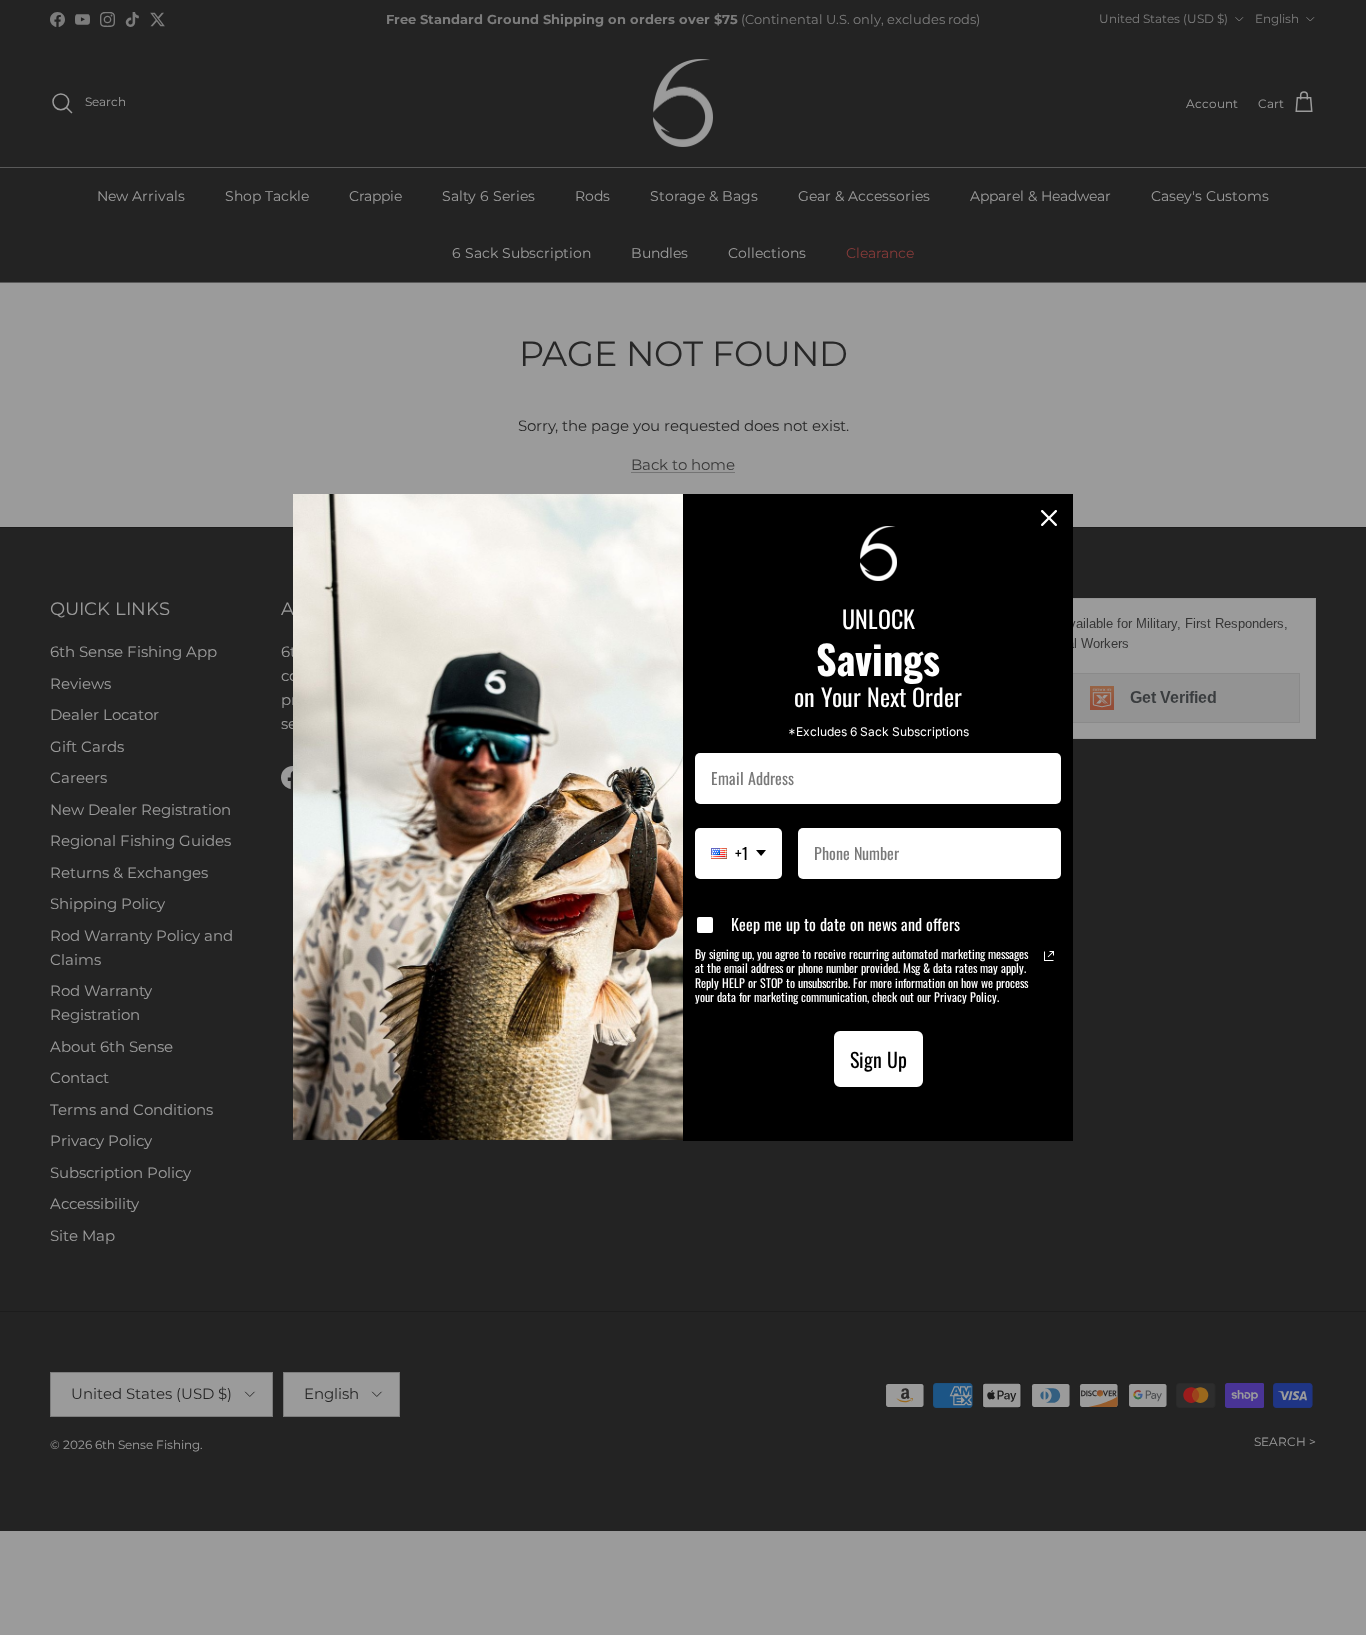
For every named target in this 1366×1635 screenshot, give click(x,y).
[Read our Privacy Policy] (1049, 956)
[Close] (1049, 518)
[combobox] (738, 853)
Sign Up (878, 1059)
